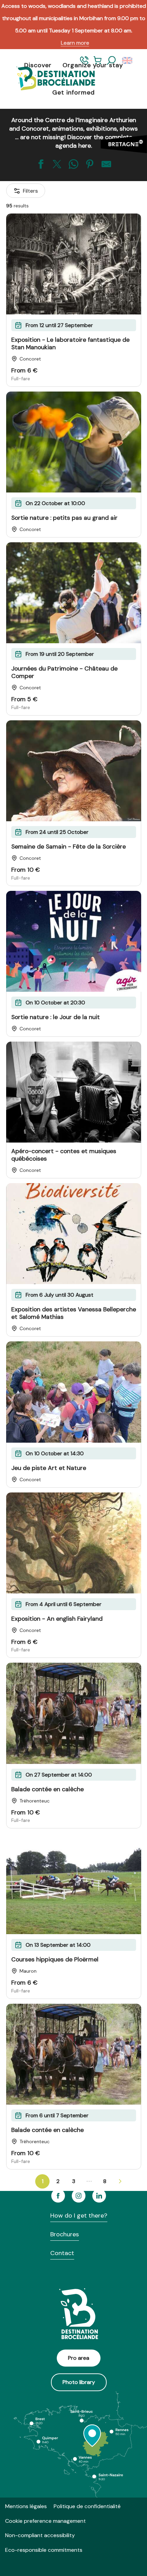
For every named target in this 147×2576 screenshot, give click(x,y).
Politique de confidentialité (87, 2506)
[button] (111, 61)
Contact (62, 2253)
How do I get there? (79, 2216)
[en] (128, 61)
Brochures (65, 2234)
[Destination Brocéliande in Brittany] (51, 79)
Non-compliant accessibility (40, 2535)
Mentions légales (26, 2506)
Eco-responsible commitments (44, 2550)
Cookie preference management (45, 2521)
